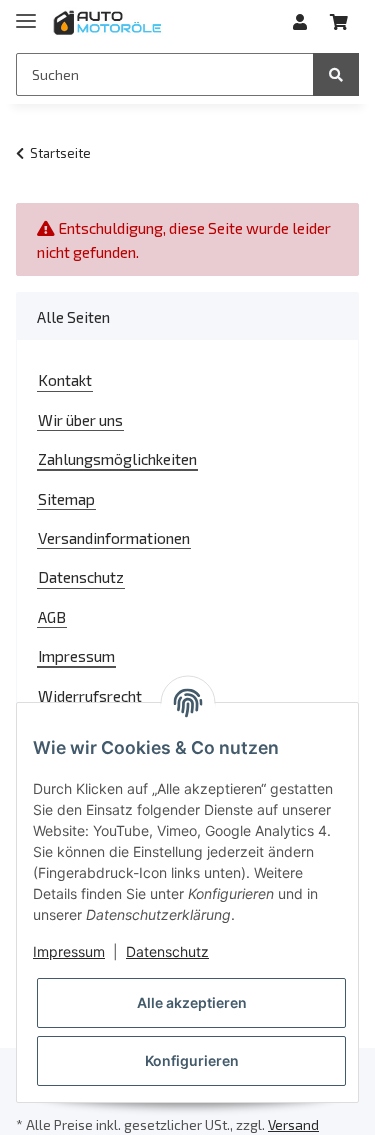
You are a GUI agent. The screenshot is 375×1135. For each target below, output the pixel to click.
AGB (52, 616)
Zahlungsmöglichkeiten (117, 458)
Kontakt (65, 379)
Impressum (76, 655)
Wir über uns (80, 419)
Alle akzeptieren (192, 1002)
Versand (293, 1124)
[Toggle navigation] (26, 12)
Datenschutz (81, 576)
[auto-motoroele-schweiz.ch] (108, 22)
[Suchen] (336, 74)
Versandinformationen (114, 537)
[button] (300, 22)
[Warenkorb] (339, 22)
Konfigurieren (192, 1060)
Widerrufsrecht (90, 695)
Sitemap (66, 498)
